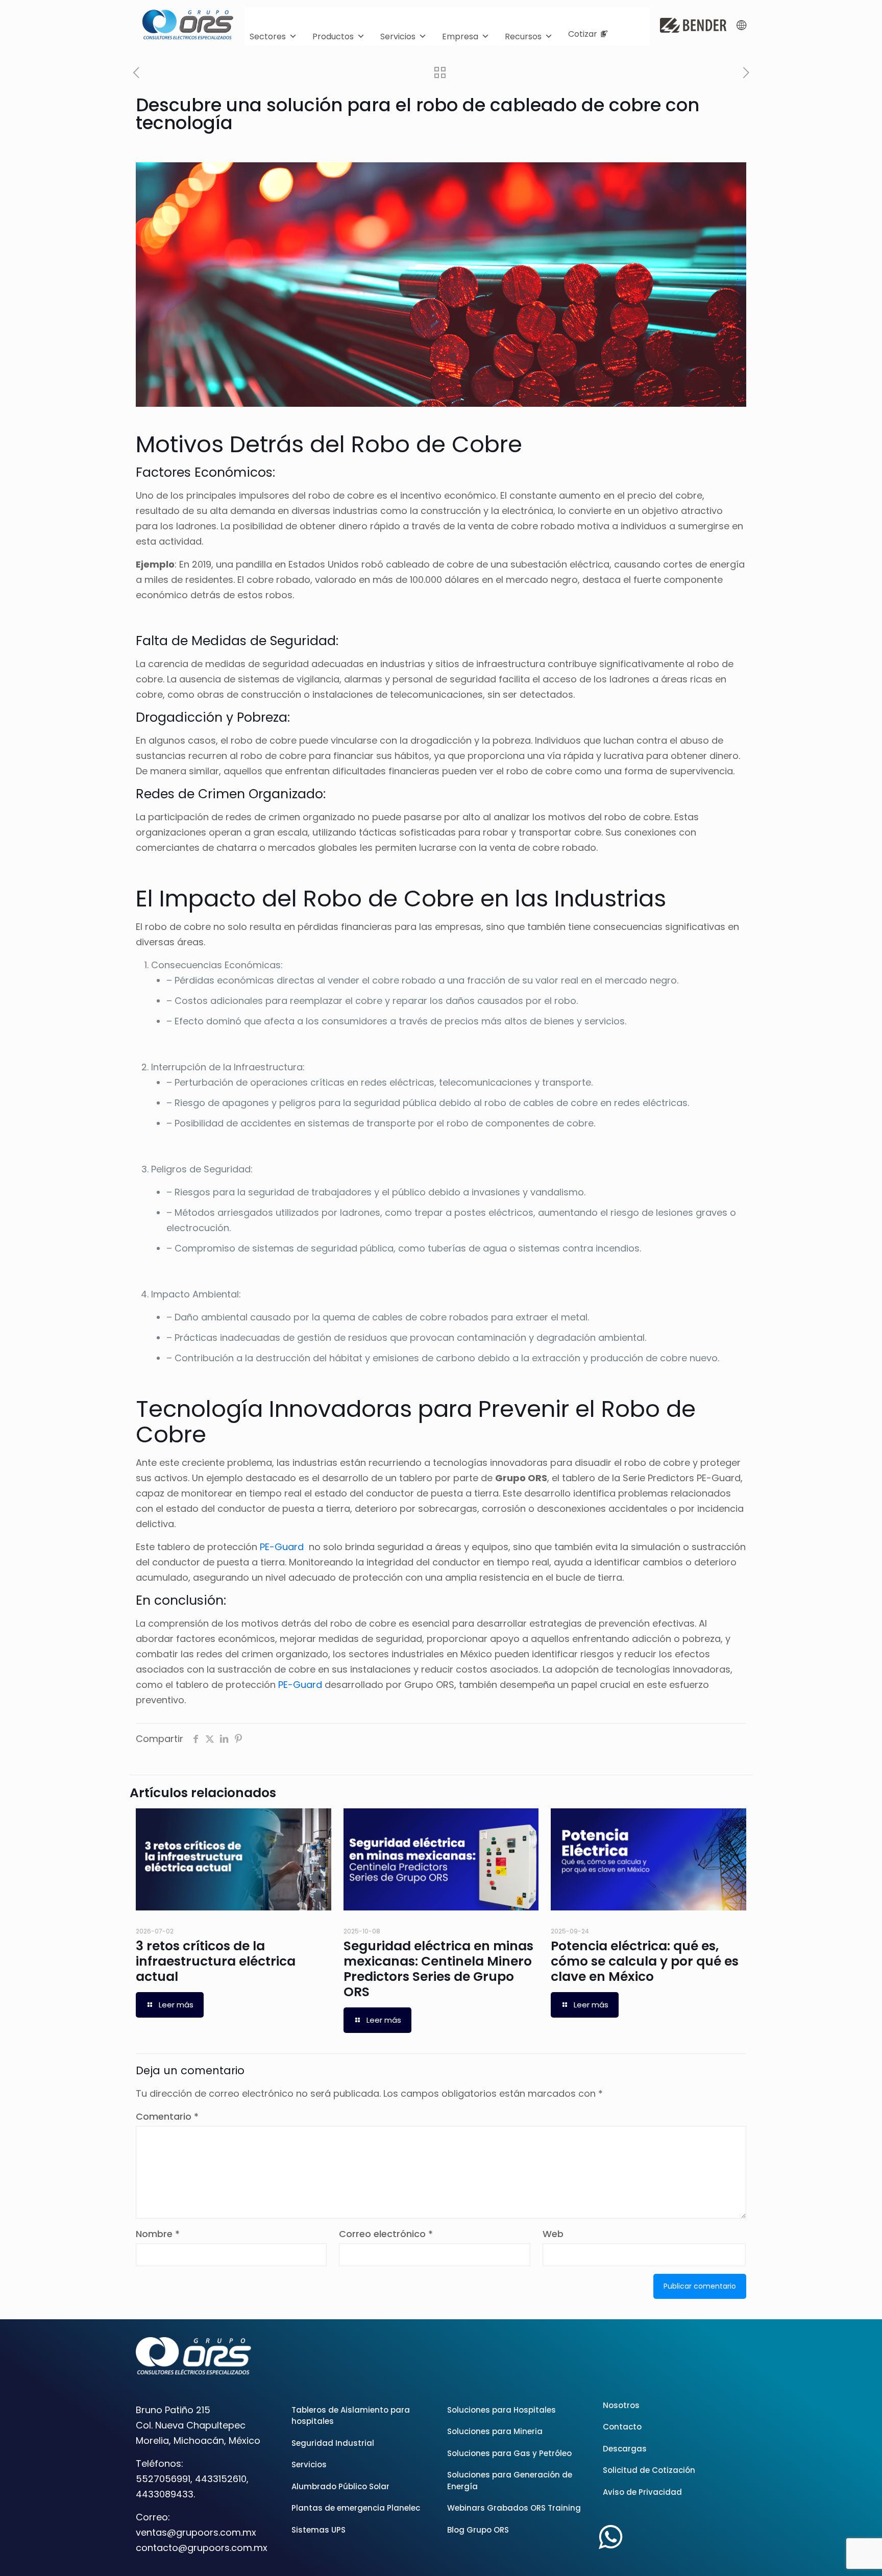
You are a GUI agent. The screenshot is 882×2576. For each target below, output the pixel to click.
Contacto (622, 2427)
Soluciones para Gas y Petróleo (509, 2453)
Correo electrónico (386, 2234)
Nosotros (621, 2405)
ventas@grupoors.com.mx (196, 2532)
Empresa (460, 36)
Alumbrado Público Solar (340, 2486)
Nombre (158, 2234)
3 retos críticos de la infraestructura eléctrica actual (216, 1961)
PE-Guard (282, 1547)
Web (553, 2234)
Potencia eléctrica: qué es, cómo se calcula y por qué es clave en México (645, 1961)
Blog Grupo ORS (478, 2530)
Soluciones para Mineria (495, 2431)
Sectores (268, 36)
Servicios (398, 36)
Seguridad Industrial (333, 2443)
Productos (333, 36)
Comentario (167, 2116)
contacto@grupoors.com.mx (202, 2548)
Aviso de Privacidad (642, 2492)
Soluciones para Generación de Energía (510, 2481)
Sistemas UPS (318, 2530)
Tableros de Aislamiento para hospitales (351, 2416)
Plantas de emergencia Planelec (356, 2508)
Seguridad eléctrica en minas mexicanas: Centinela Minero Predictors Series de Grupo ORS (438, 1969)
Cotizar (583, 34)
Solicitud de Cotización (649, 2470)
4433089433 (165, 2494)
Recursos (523, 36)
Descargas (625, 2449)
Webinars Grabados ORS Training (514, 2508)
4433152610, (222, 2479)
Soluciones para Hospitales (501, 2410)
